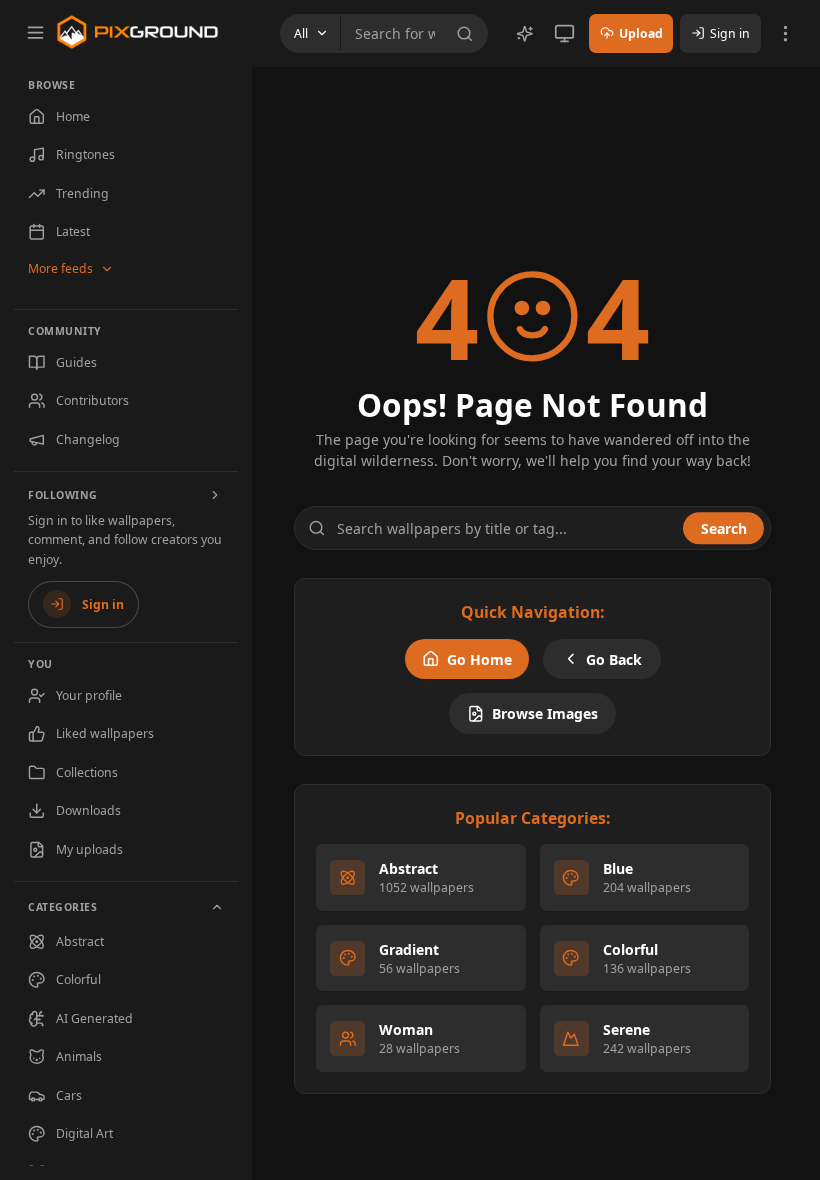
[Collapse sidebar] (35, 32)
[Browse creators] (216, 495)
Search (724, 528)
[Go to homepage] (137, 32)
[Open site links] (785, 33)
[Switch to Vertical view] (564, 33)
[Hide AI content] (525, 34)
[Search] (468, 34)
